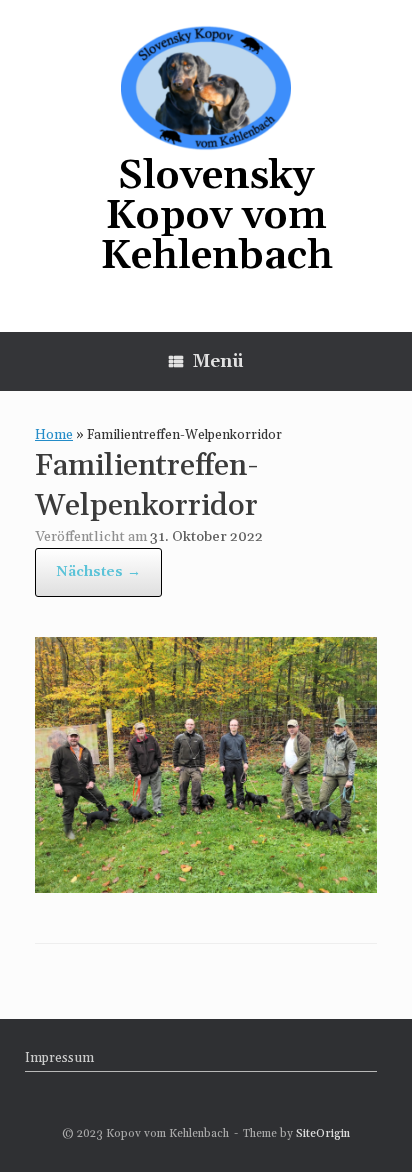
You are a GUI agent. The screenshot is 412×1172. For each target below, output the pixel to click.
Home (54, 435)
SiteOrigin (323, 1133)
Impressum (59, 1058)
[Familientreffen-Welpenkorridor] (206, 887)
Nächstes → (98, 572)
